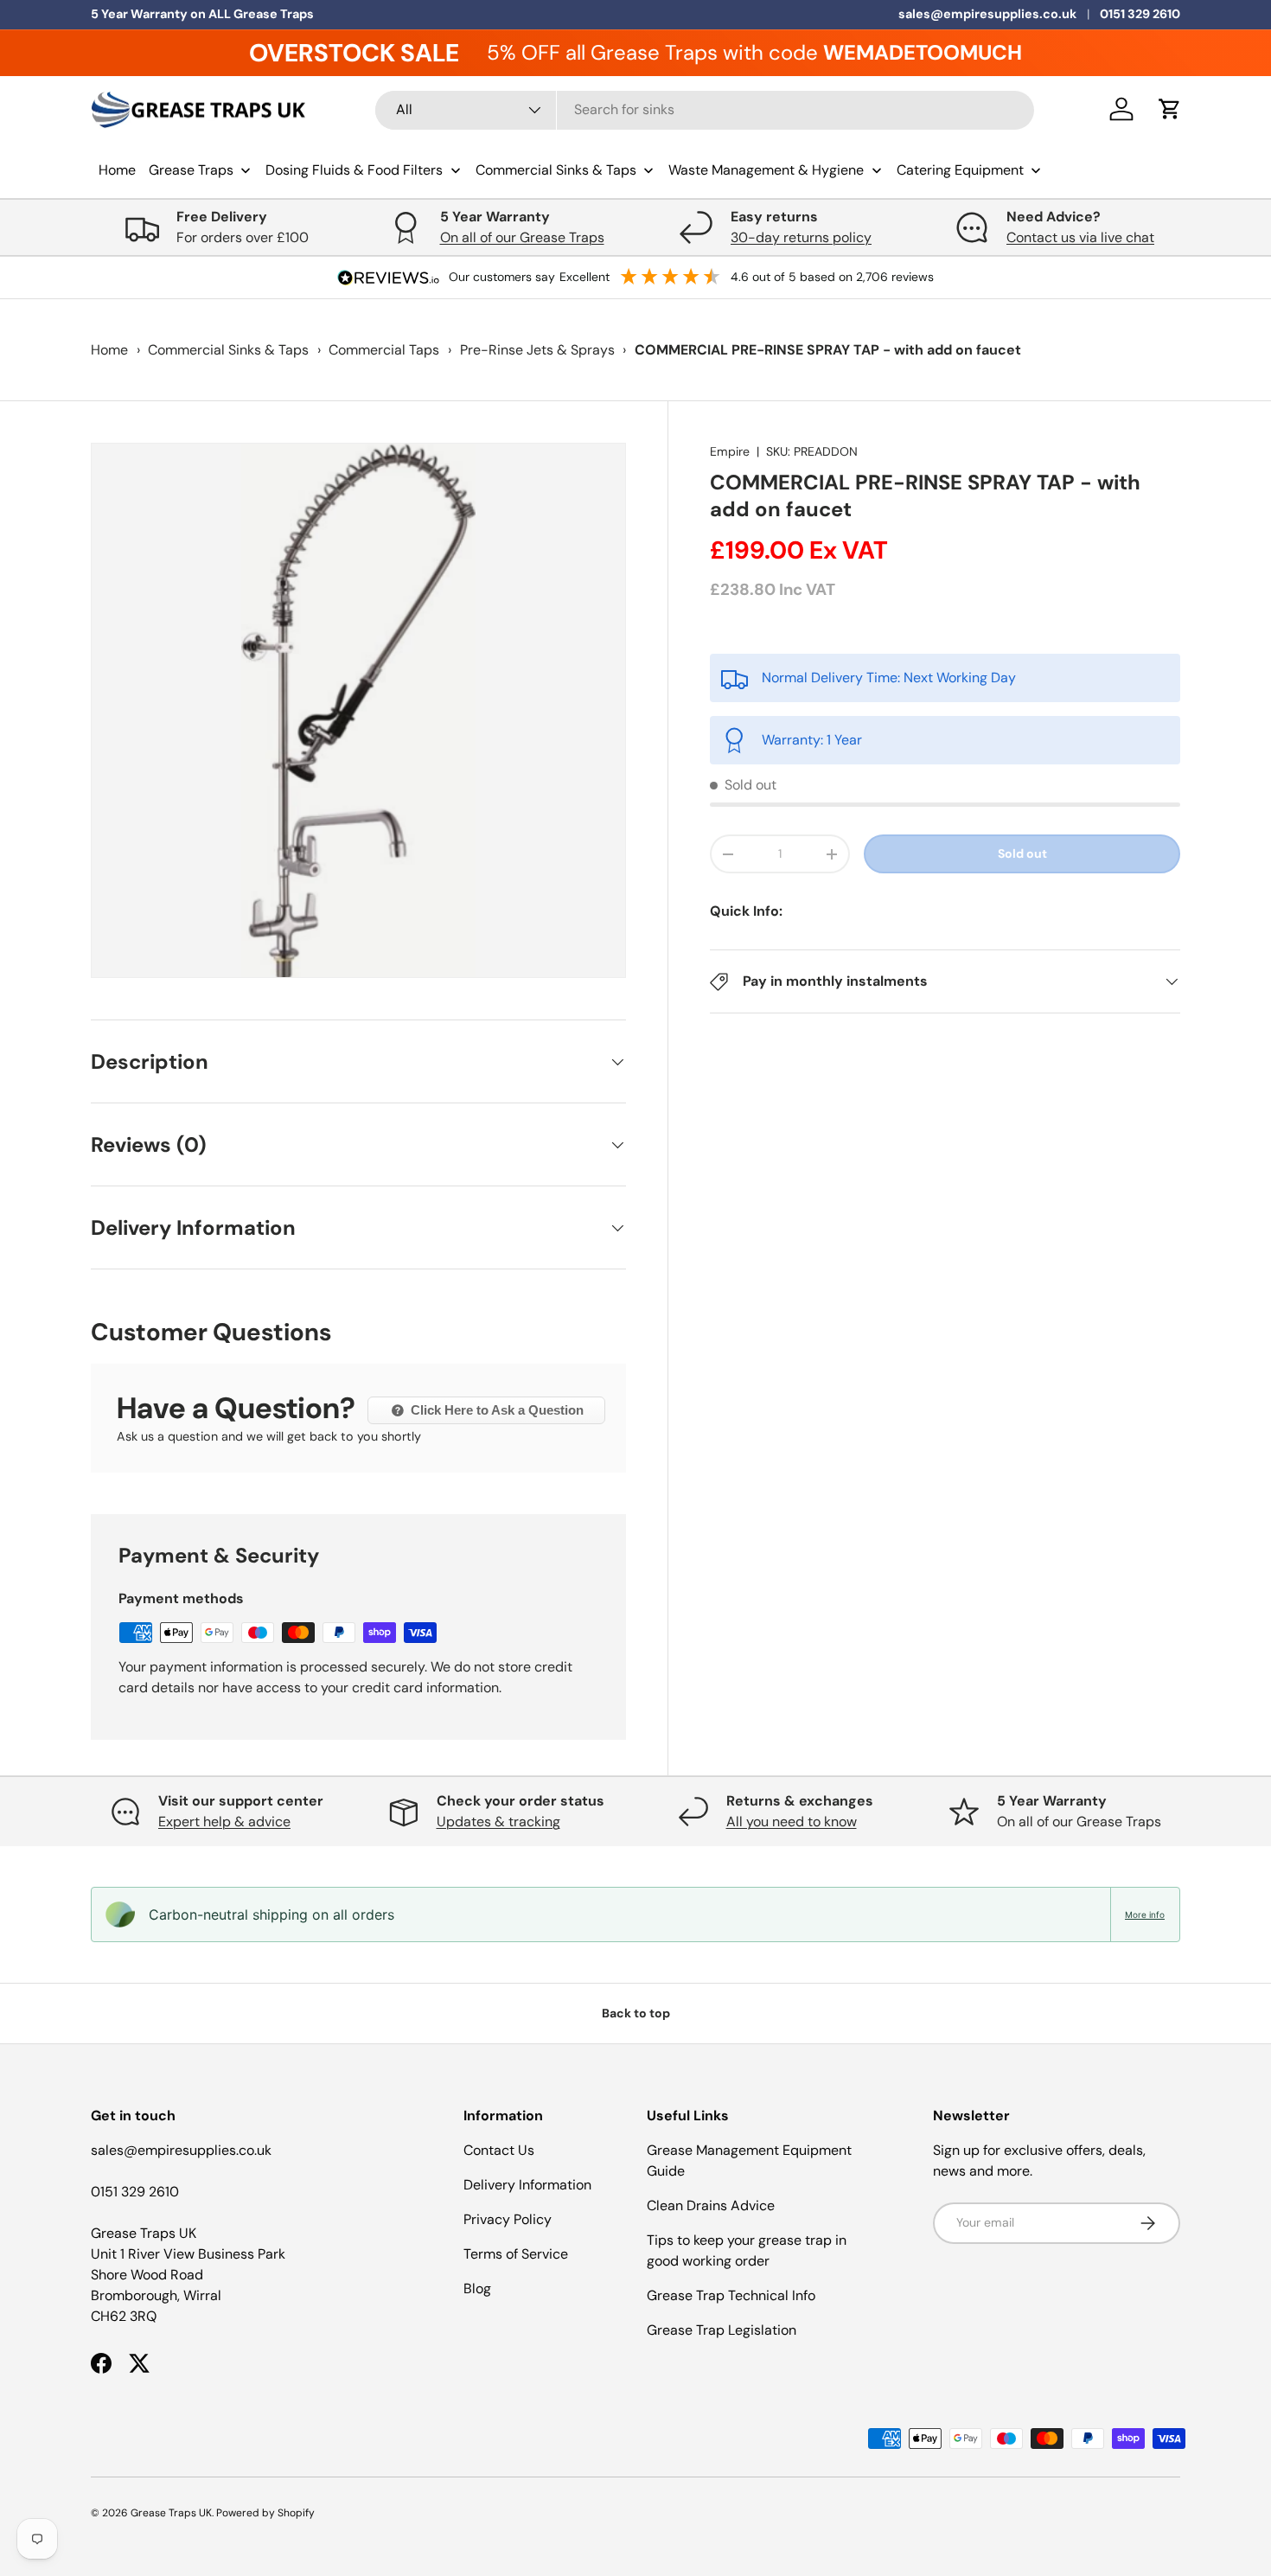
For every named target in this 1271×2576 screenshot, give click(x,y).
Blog (477, 2288)
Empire (730, 451)
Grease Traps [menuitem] (191, 170)
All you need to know (792, 1822)
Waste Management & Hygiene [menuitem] (766, 170)
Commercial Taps (384, 350)
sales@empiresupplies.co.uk (987, 14)
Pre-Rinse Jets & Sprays (537, 350)
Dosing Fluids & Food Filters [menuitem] (354, 170)
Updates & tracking (498, 1822)
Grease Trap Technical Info (731, 2295)
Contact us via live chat (1080, 237)
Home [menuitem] (117, 170)
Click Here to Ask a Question (495, 1410)
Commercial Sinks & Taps (228, 350)
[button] (1170, 109)
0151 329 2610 (1140, 14)
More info (1145, 1914)
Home (109, 350)
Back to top (636, 2013)
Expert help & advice (224, 1822)
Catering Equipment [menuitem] (960, 170)
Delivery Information (527, 2185)
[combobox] (705, 109)
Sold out (1022, 853)
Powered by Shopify (265, 2513)
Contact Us (499, 2150)
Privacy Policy (508, 2219)
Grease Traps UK (171, 2513)
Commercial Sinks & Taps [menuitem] (556, 170)
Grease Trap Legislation (722, 2330)
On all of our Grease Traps (522, 237)
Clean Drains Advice (711, 2205)
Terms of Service (516, 2254)
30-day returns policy (801, 237)
